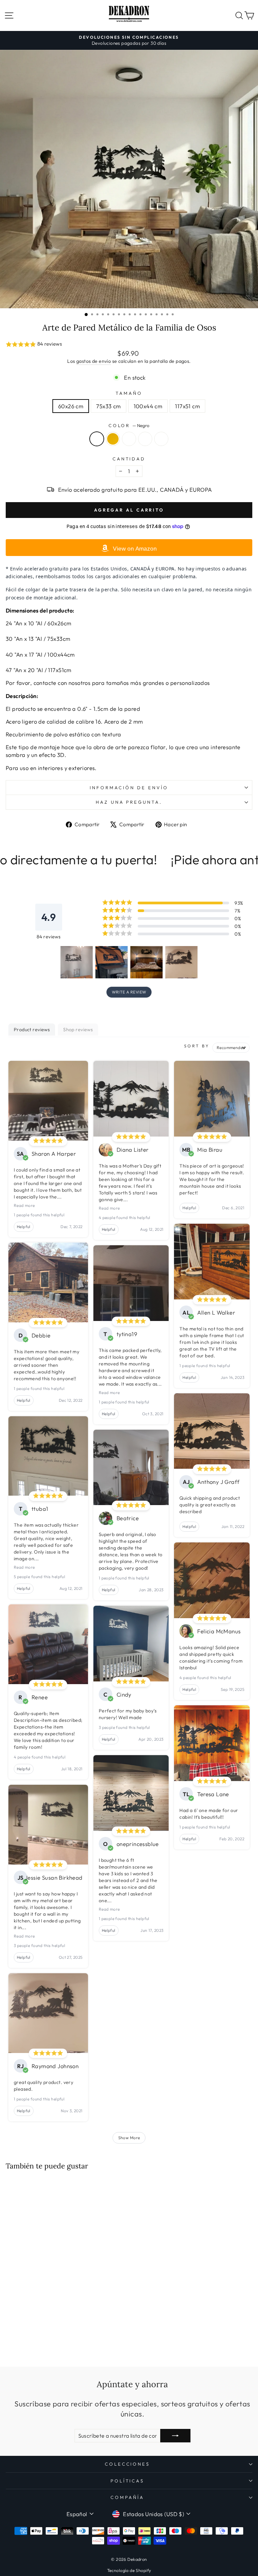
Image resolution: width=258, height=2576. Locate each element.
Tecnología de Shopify (129, 2570)
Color (129, 425)
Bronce (129, 439)
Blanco (161, 439)
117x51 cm (187, 406)
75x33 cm (108, 406)
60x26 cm (71, 406)
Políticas (127, 2481)
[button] (129, 344)
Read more (24, 1205)
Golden (113, 439)
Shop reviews (78, 1030)
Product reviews (32, 1030)
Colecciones (127, 2464)
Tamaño (129, 393)
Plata (145, 439)
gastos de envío (94, 361)
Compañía (127, 2497)
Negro (97, 439)
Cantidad (129, 459)
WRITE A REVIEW (129, 992)
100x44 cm (148, 406)
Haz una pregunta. (129, 802)
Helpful (24, 1227)
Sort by (197, 1046)
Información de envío (129, 788)
